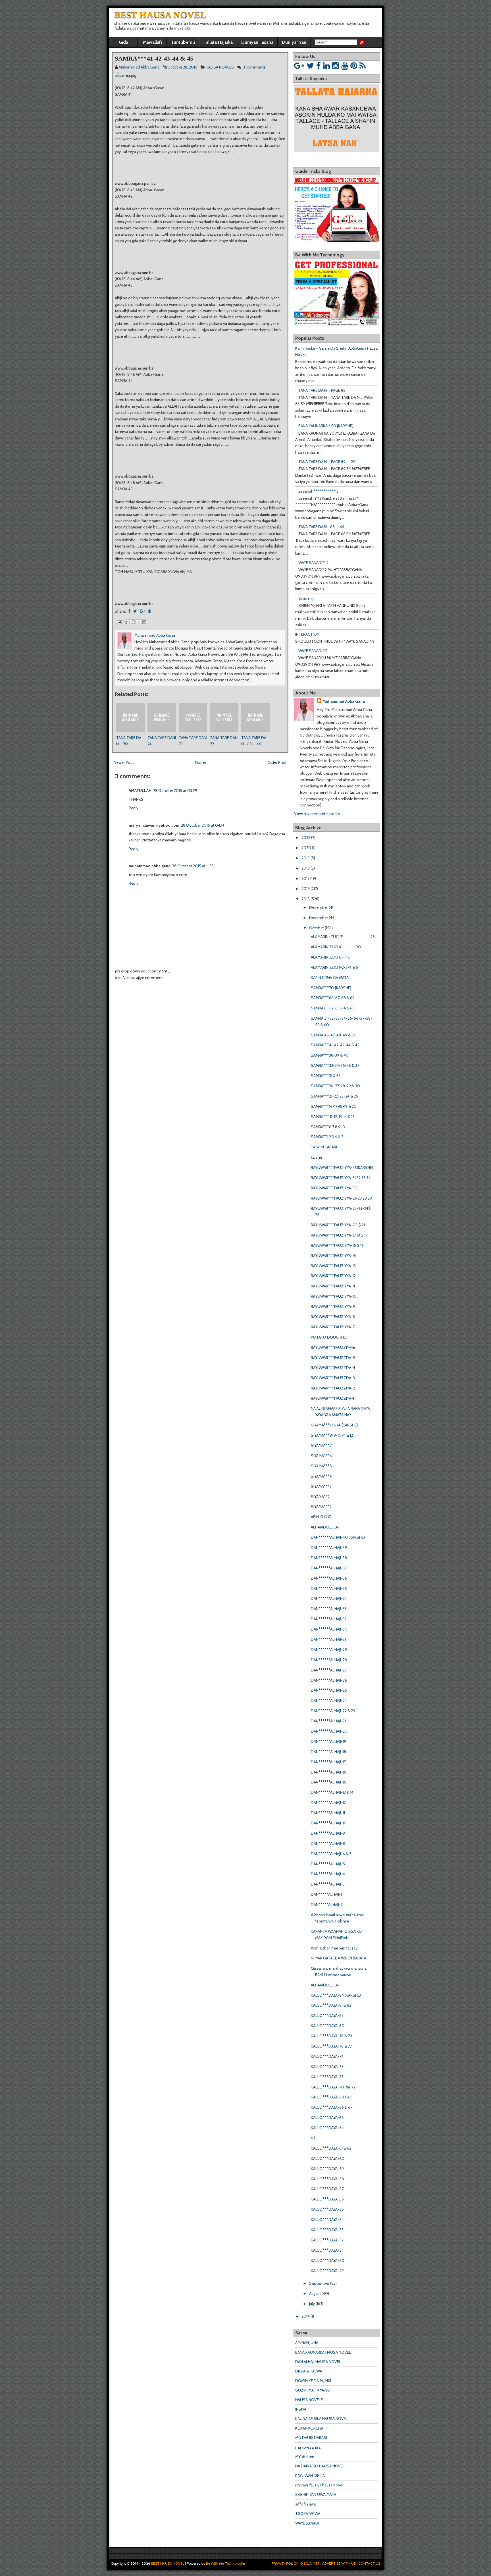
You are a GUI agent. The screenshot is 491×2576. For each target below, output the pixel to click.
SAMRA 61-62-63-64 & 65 (333, 1008)
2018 (306, 868)
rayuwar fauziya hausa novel (319, 2485)
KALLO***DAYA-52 (327, 2240)
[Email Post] (119, 622)
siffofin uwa (305, 2504)
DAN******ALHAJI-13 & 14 (332, 1792)
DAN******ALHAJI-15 (328, 1782)
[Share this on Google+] (142, 611)
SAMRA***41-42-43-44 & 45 (154, 58)
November (319, 918)
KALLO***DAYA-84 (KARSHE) (336, 1995)
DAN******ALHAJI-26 (329, 1680)
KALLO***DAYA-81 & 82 (331, 2005)
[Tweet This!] (135, 611)
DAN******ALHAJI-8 (328, 1843)
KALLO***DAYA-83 (327, 2015)
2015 (306, 899)
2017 (305, 878)
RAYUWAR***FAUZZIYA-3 (333, 1378)
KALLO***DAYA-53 (327, 2230)
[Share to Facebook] (144, 622)
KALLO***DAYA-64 (327, 2128)
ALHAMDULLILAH (326, 1527)
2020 (306, 848)
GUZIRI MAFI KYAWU (313, 2390)
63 (313, 2138)
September (319, 2283)
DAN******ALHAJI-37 (329, 1568)
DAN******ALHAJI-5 (328, 1864)
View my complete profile (317, 814)
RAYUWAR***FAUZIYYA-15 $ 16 (337, 1245)
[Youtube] (345, 66)
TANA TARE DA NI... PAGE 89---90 (327, 462)
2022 (306, 837)
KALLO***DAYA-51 (327, 2250)
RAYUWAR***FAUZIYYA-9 (333, 1306)
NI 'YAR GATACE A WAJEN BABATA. (339, 1958)
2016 (306, 889)
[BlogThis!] (134, 622)
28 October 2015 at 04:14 (203, 825)
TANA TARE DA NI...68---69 (321, 527)
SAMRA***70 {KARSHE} (331, 988)
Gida (123, 42)
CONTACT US (369, 2563)
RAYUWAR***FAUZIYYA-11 (333, 1286)
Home (201, 762)
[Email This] (128, 622)
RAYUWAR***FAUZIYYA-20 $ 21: (338, 1225)
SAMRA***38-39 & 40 (330, 1055)
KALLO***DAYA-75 (327, 2067)
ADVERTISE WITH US (339, 2563)
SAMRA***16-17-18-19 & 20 (334, 1106)
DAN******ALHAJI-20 (329, 1731)
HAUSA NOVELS (220, 67)
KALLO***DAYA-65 (327, 2117)
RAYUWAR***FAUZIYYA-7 (333, 1327)
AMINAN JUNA (307, 2343)
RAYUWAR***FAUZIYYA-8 (333, 1317)
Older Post (277, 762)
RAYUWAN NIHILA (310, 2476)
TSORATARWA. (308, 2513)
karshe (317, 1157)
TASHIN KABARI (324, 1147)
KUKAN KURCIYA (309, 2428)
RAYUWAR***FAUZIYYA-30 (334, 1188)
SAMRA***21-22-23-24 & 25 (334, 1096)
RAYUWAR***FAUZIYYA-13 (333, 1266)
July (312, 2304)
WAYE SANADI (307, 2523)
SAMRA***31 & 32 (326, 1076)
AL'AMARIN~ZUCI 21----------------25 (343, 937)
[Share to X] (139, 622)
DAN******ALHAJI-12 (328, 1803)
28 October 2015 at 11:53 (193, 866)
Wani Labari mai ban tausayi (335, 1948)
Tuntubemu (183, 42)
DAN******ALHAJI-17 (328, 1762)
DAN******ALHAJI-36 (329, 1578)
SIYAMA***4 (321, 1476)
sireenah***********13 (318, 491)
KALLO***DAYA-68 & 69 (332, 2097)
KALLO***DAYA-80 (328, 2026)
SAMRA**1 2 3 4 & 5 (327, 1137)
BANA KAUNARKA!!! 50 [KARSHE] (326, 426)
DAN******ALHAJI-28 (329, 1660)
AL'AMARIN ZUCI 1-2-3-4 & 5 (334, 967)
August (315, 2293)
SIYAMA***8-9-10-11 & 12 (332, 1435)
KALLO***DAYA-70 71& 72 (333, 2087)
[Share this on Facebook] (129, 611)
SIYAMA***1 (321, 1507)
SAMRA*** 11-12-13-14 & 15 (333, 1117)
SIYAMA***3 (321, 1486)
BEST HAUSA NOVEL (160, 14)
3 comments (254, 67)
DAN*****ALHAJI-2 (327, 1905)
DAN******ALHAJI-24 (329, 1700)
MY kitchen (305, 2457)
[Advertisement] (179, 998)
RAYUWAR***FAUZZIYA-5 (333, 1358)
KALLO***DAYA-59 (327, 2169)
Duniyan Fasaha (257, 42)
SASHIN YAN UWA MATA (316, 2494)
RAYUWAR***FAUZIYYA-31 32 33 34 (341, 1178)
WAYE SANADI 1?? (313, 651)
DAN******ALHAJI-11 (328, 1813)
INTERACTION (307, 634)
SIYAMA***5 (321, 1466)
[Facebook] (319, 66)
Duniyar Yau (294, 42)
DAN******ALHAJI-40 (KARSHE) (338, 1537)
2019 (306, 858)
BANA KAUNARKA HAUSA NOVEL (323, 2352)
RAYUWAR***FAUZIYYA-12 (333, 1276)
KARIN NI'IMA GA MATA (330, 978)
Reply (134, 808)
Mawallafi (152, 42)
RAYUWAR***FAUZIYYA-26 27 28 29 (341, 1198)
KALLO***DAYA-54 (327, 2220)
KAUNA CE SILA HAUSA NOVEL (322, 2419)
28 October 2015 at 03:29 (175, 791)
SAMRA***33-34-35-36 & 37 (335, 1065)
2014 (306, 2316)
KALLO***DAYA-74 (327, 2056)
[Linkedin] (326, 66)
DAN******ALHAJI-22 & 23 (333, 1711)
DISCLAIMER (310, 2563)
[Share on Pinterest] (149, 611)
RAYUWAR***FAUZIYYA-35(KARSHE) (342, 1167)
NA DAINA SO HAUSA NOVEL (320, 2466)
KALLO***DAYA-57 (327, 2189)
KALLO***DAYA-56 (327, 2199)
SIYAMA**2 (320, 1497)
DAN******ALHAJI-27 (329, 1670)
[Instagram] (336, 66)
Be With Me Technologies (226, 2563)
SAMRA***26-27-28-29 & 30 (335, 1086)
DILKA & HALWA (309, 2371)
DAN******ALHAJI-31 (328, 1639)
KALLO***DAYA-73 (327, 2077)
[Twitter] (310, 66)
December (319, 907)
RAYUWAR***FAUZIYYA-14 (333, 1256)
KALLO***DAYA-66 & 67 (332, 2107)
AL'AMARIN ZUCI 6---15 (330, 957)
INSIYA (301, 2409)
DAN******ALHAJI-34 (329, 1598)
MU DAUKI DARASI (311, 2438)
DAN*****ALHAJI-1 (326, 1894)
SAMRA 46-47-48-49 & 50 (334, 1035)
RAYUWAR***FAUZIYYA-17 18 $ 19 (339, 1235)
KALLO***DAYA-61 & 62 (331, 2148)
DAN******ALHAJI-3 (328, 1884)
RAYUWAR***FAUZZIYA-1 (332, 1398)
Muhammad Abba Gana (344, 701)
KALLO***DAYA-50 (328, 2260)
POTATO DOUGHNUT (330, 1337)
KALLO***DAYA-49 (327, 2271)
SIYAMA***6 (321, 1456)
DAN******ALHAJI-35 (329, 1588)
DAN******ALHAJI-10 (329, 1823)
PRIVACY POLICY (285, 2563)
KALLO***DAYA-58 (327, 2179)
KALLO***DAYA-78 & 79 (331, 2036)
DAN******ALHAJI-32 (329, 1619)
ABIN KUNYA (321, 1517)
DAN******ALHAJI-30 (329, 1629)
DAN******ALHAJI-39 (329, 1548)
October (317, 928)
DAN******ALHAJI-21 (328, 1721)
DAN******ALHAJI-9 (328, 1833)
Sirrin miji (306, 598)
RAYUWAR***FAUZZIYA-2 (333, 1388)
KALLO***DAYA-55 (327, 2209)
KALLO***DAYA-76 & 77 (331, 2046)
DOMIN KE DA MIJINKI (313, 2381)
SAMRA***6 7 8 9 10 (328, 1127)
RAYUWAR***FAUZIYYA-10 (334, 1296)
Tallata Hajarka (218, 42)
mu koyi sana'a (308, 2447)
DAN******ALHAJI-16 (328, 1772)
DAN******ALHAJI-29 (329, 1650)
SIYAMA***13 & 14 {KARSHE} (334, 1425)
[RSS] (363, 66)
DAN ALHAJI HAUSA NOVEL (318, 2362)
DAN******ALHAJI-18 (328, 1752)
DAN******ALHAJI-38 (329, 1558)
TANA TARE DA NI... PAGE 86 (322, 390)
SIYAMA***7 (321, 1445)
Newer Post (124, 762)
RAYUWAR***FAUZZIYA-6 (333, 1347)
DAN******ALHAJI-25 (329, 1690)
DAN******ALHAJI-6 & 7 (331, 1854)
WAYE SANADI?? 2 (313, 563)
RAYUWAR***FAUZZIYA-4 (333, 1368)
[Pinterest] (354, 66)
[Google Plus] (299, 66)
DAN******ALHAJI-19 (328, 1741)
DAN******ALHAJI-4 (328, 1874)
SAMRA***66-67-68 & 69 (333, 998)
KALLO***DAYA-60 (328, 2158)
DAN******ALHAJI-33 (329, 1609)
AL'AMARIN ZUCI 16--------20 (336, 947)
